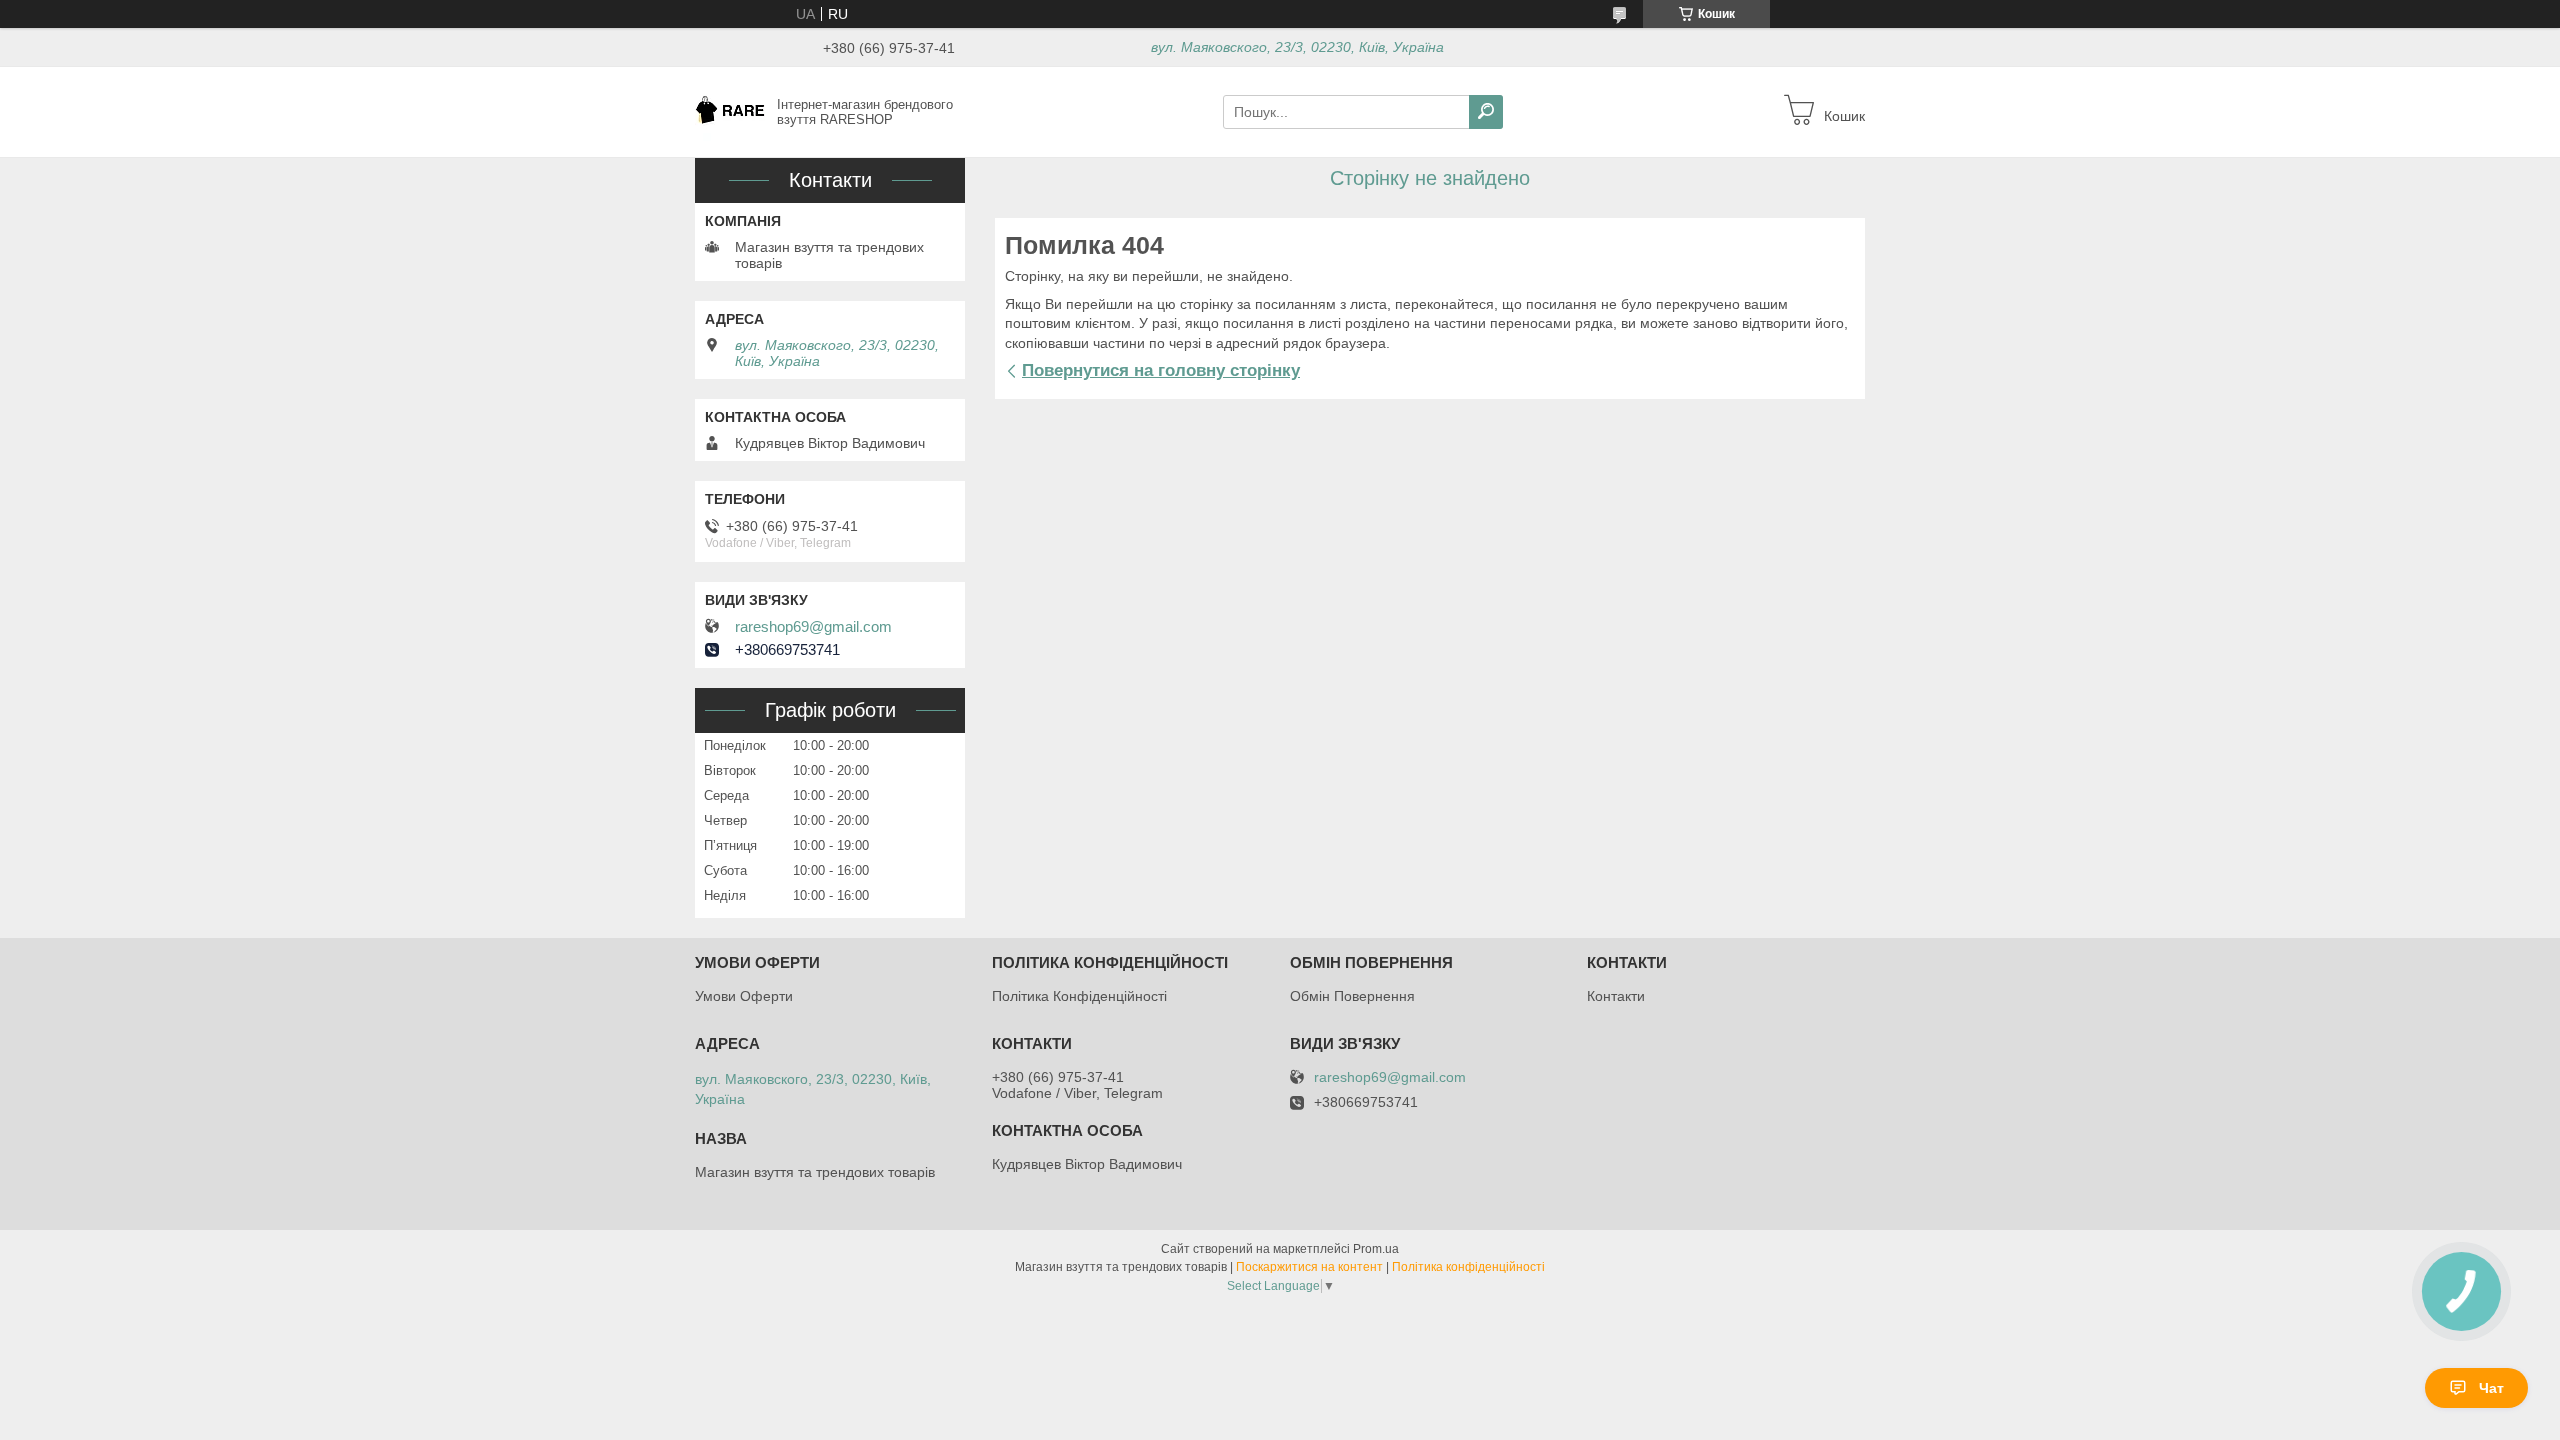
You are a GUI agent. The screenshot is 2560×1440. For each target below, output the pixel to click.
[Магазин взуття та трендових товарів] (730, 111)
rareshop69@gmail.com (813, 627)
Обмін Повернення (1352, 996)
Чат (2491, 1388)
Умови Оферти (744, 996)
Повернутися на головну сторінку (1161, 370)
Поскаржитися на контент (1309, 1267)
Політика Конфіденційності (1079, 996)
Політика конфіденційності (1468, 1267)
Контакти (1616, 996)
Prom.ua (1376, 1249)
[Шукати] (1486, 112)
